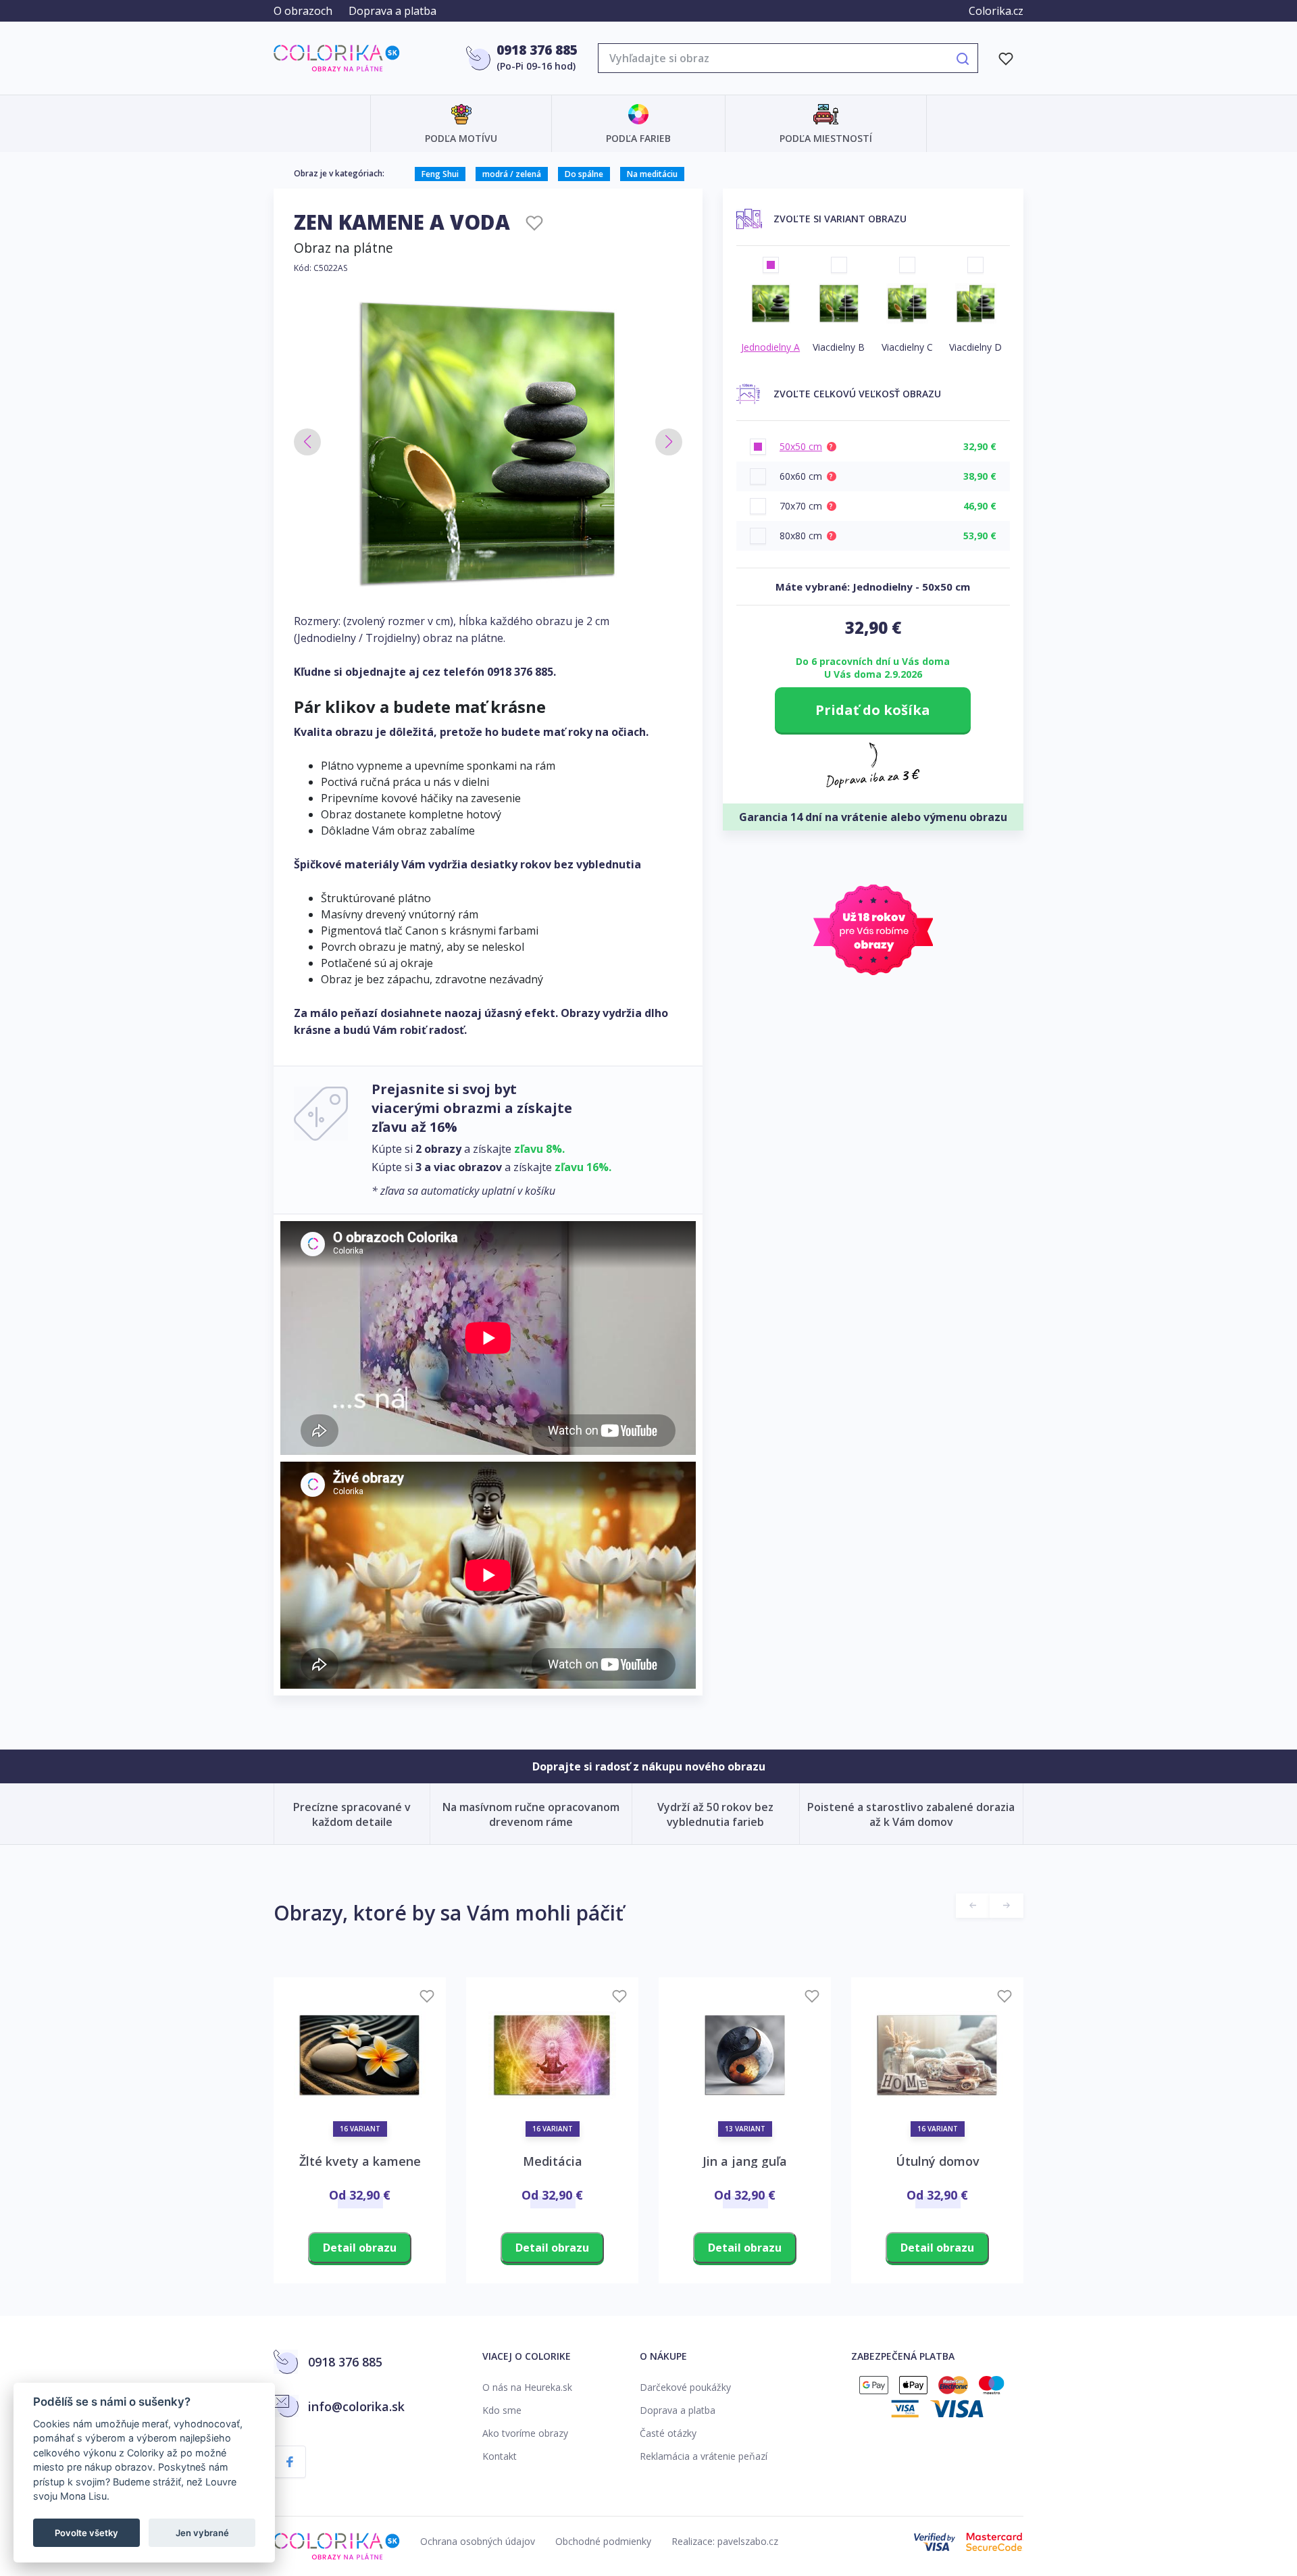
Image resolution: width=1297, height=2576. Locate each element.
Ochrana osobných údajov (478, 2541)
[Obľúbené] (1006, 58)
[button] (307, 442)
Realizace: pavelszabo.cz (725, 2541)
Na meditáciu (652, 174)
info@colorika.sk (356, 2406)
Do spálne (584, 174)
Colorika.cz (996, 11)
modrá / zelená (512, 174)
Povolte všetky (86, 2533)
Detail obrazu (360, 2248)
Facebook (290, 2462)
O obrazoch (303, 11)
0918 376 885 (537, 50)
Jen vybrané (202, 2533)
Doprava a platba (392, 11)
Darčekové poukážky (685, 2387)
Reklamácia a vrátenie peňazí (704, 2456)
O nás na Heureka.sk (527, 2387)
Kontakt (500, 2456)
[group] (488, 443)
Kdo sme (502, 2410)
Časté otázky (668, 2433)
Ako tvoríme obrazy (525, 2433)
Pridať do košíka (873, 710)
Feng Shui (440, 174)
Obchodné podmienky (603, 2541)
